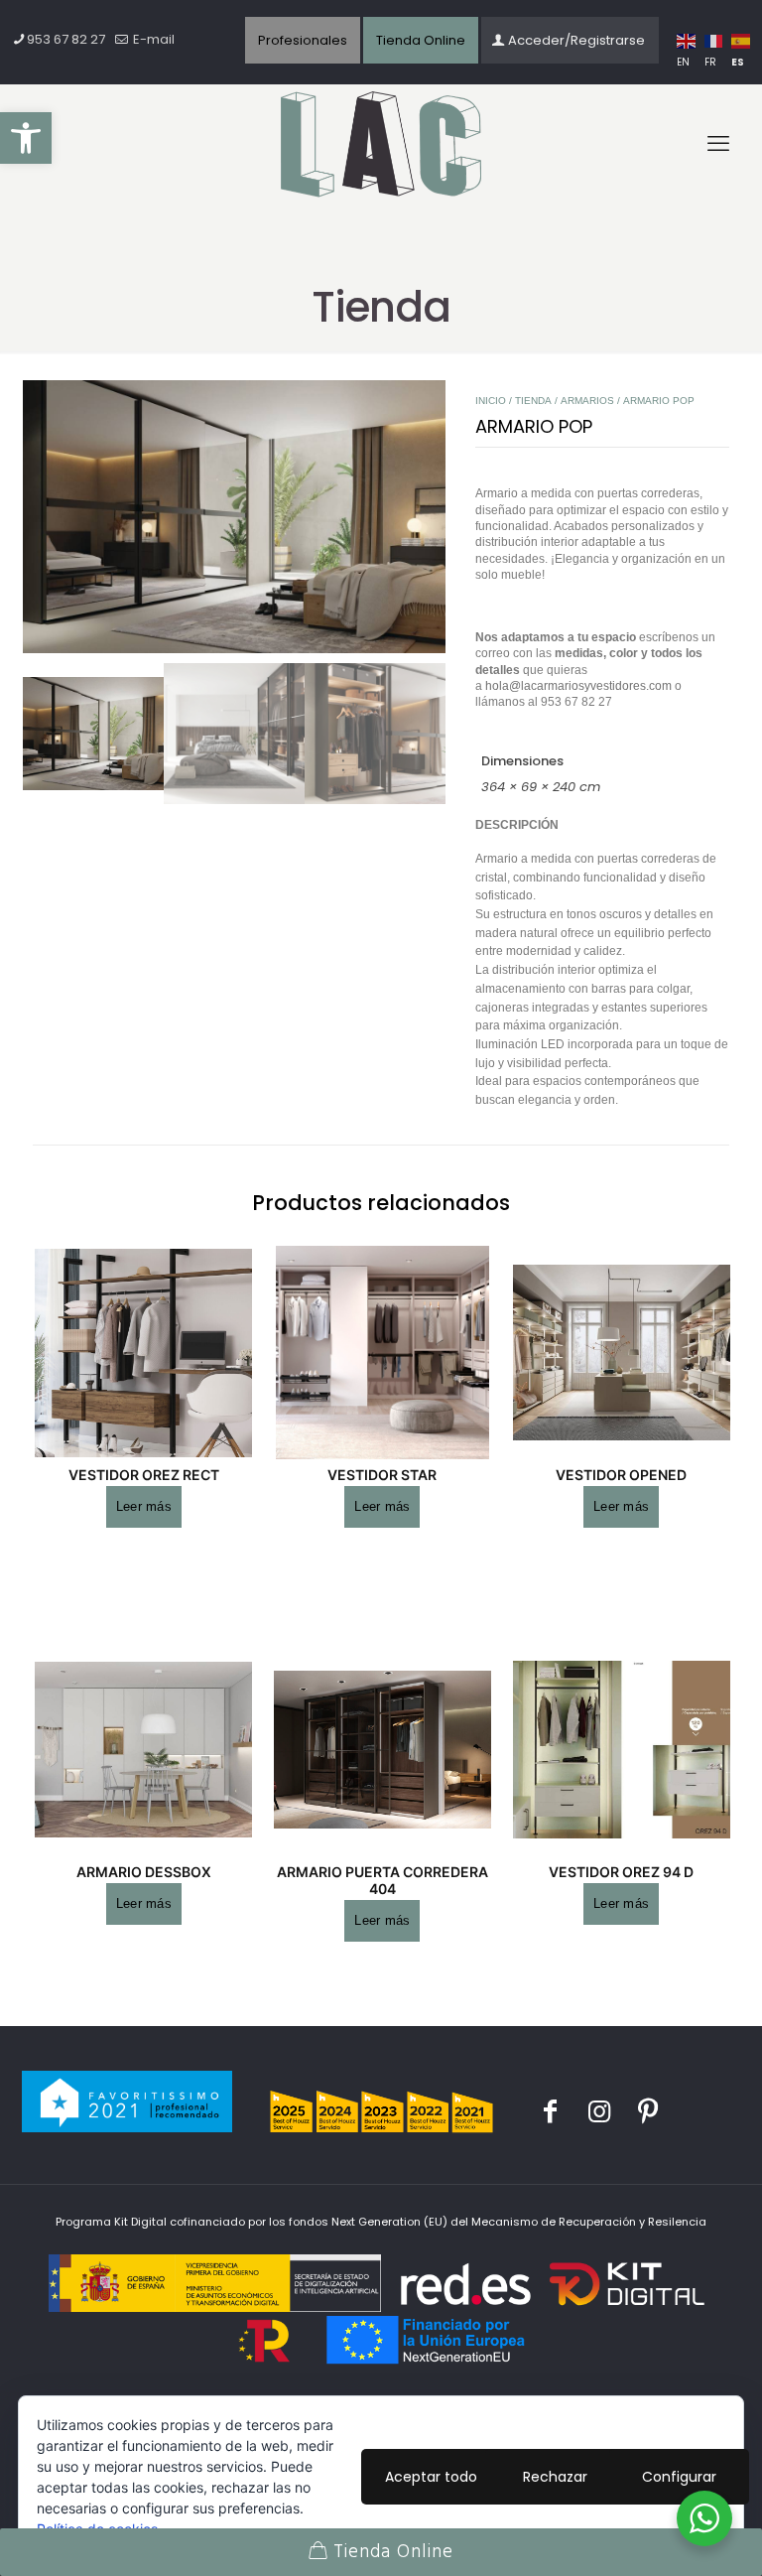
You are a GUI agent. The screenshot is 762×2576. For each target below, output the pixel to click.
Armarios (587, 401)
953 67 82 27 (66, 39)
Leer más (144, 1506)
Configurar (679, 2477)
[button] (26, 138)
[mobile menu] (718, 144)
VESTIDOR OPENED (621, 1475)
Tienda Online (421, 40)
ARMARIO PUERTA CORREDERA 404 (382, 1880)
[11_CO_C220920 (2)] (234, 517)
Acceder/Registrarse (576, 40)
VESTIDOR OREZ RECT (144, 1475)
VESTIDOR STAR (382, 1475)
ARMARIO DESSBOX (144, 1872)
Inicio (491, 401)
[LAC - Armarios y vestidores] (381, 145)
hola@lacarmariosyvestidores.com (578, 685)
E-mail (152, 39)
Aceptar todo (431, 2477)
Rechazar (555, 2477)
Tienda (533, 401)
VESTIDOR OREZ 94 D (621, 1872)
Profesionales (303, 40)
